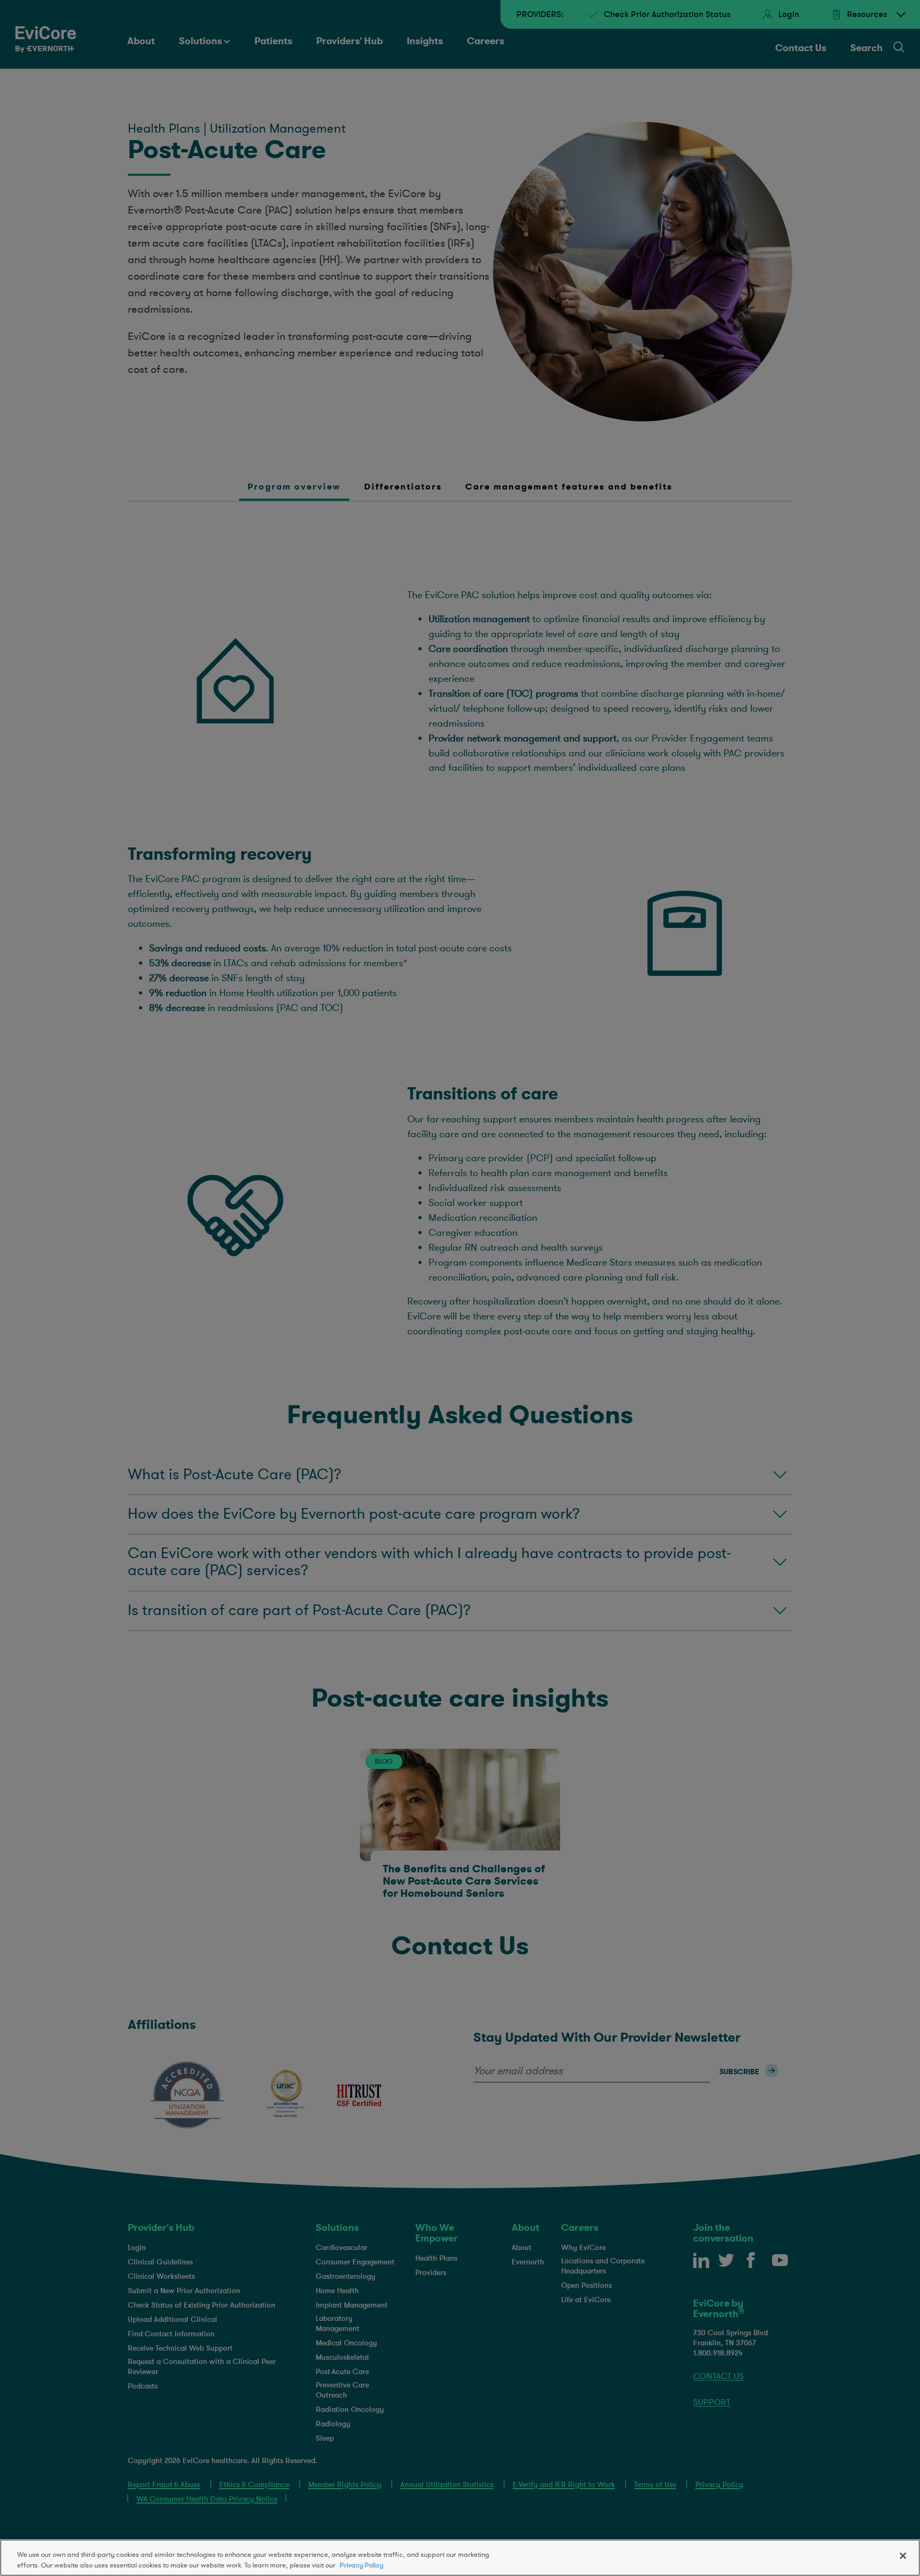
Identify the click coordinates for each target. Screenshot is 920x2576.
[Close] (903, 2556)
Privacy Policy (362, 2565)
